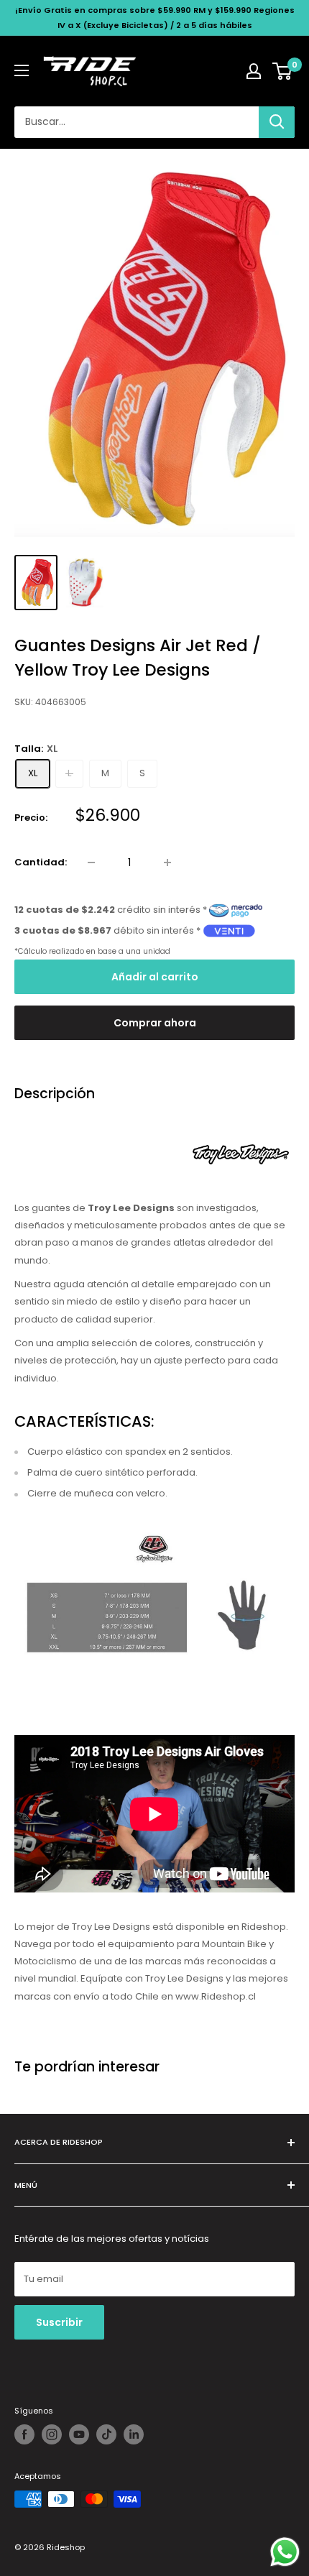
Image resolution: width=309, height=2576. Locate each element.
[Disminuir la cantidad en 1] (91, 862)
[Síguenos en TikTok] (106, 2434)
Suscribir (59, 2322)
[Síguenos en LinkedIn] (134, 2434)
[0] (283, 71)
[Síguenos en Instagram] (52, 2434)
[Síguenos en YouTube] (79, 2434)
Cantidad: (41, 862)
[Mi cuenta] (254, 71)
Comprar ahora (155, 1023)
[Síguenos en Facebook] (24, 2434)
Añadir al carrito (155, 977)
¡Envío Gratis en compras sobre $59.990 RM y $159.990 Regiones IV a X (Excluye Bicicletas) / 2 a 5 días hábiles (155, 18)
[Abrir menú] (22, 70)
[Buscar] (277, 122)
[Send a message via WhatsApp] (285, 2552)
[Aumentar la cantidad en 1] (167, 862)
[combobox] (137, 122)
